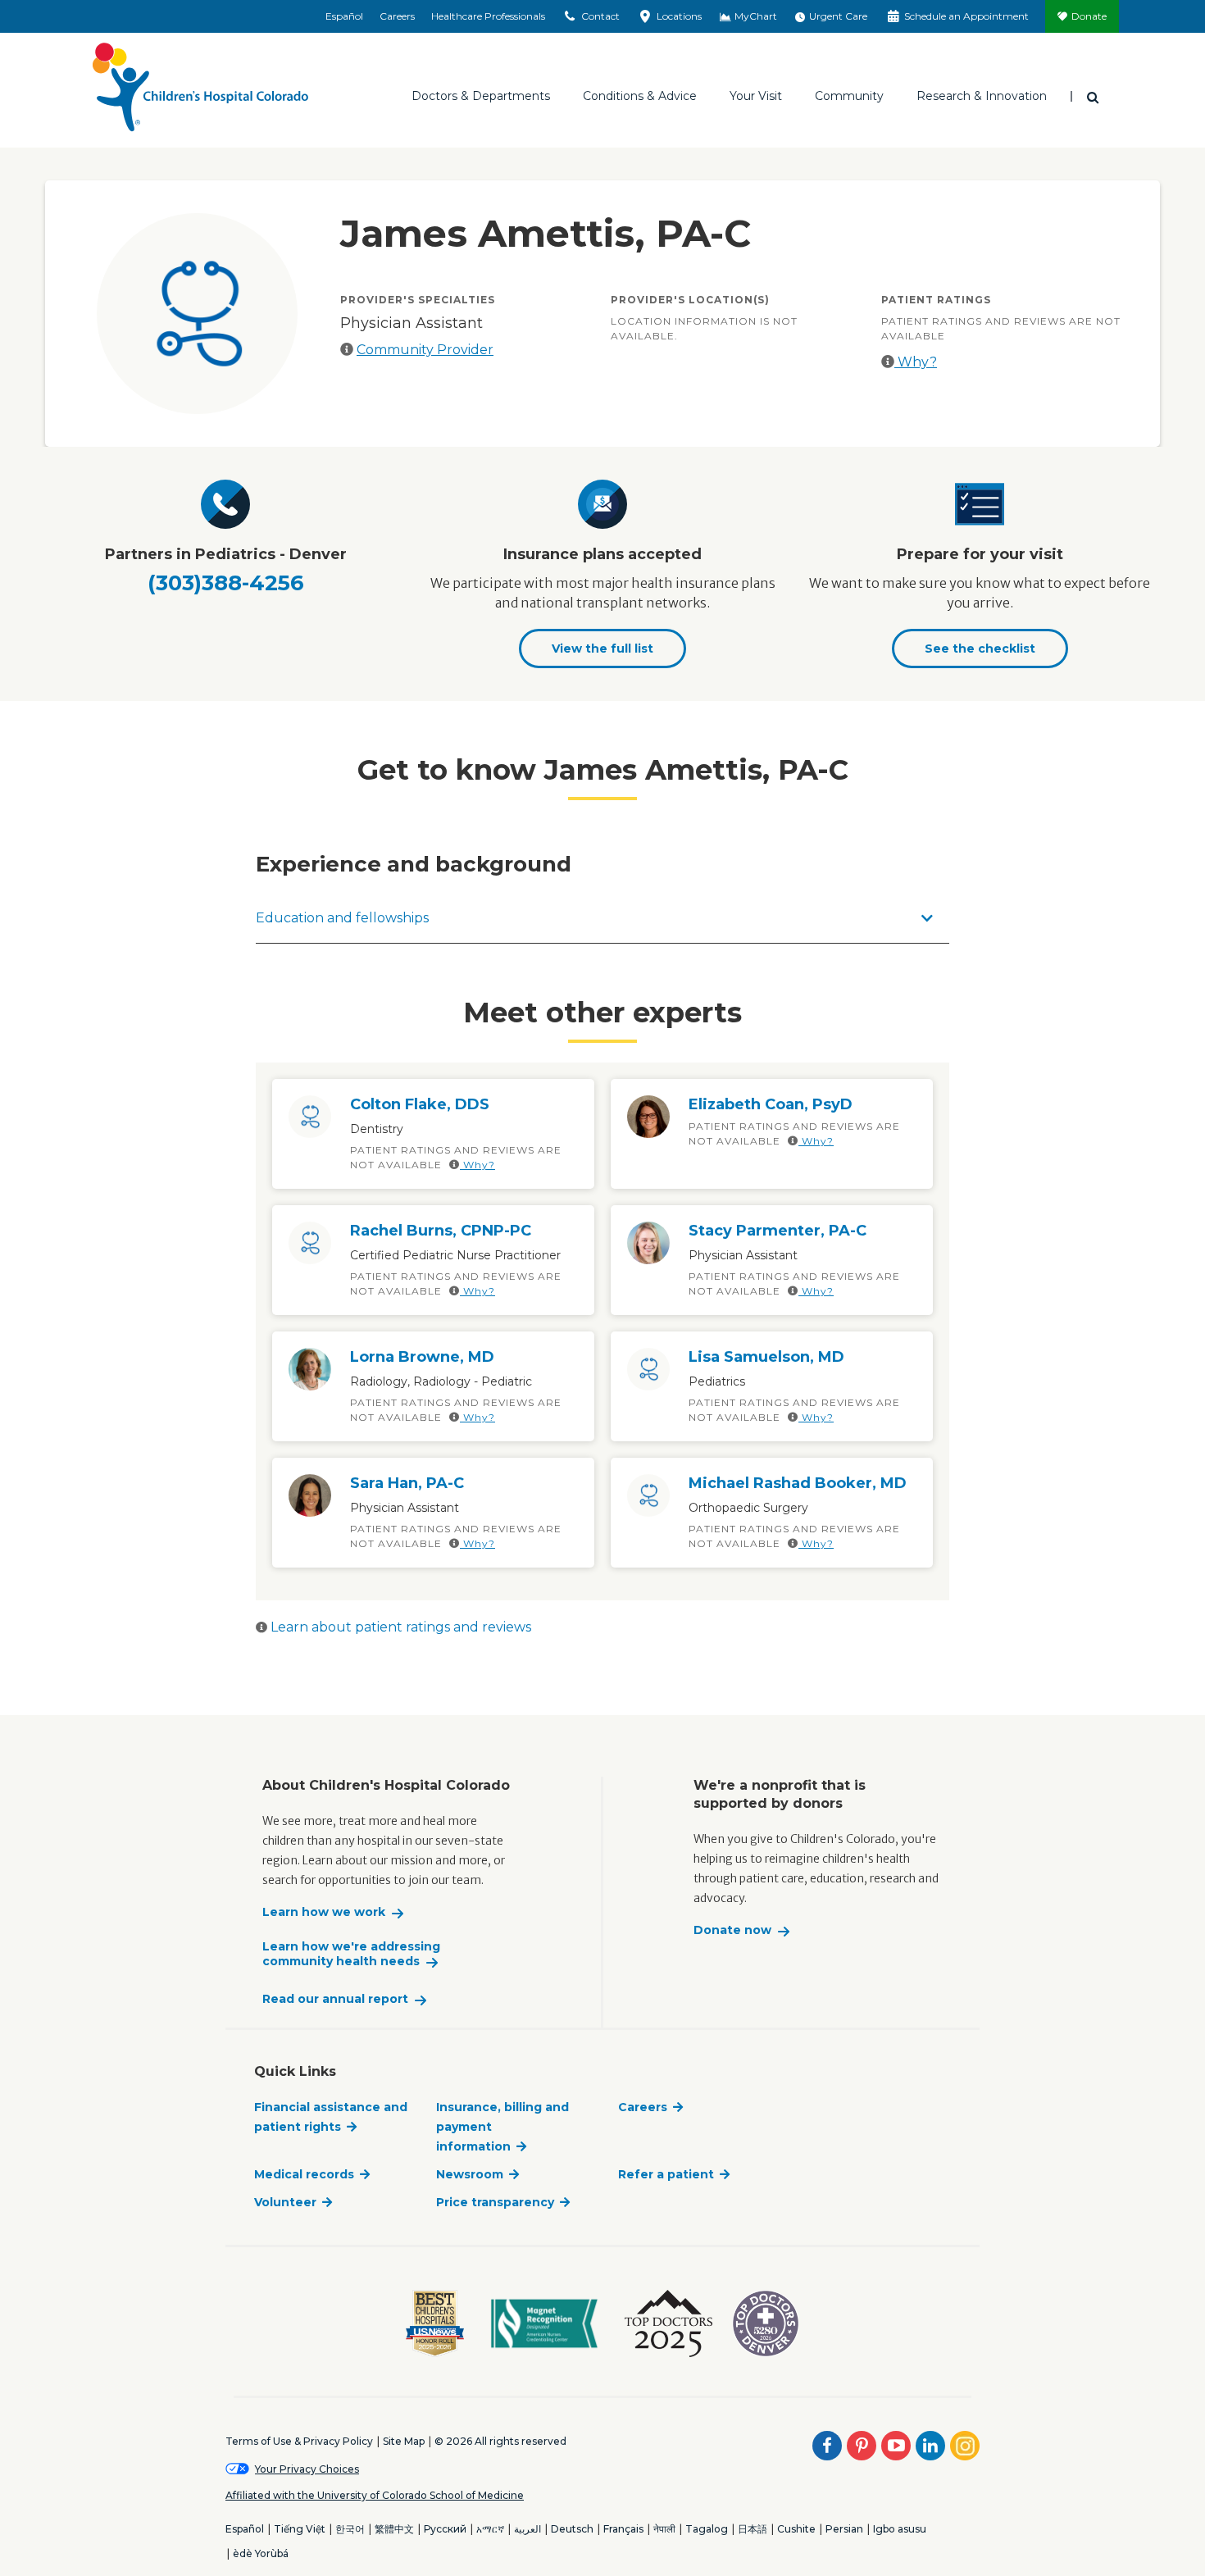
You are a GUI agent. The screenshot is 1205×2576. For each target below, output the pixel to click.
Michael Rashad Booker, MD (798, 1483)
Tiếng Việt (300, 2529)
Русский (445, 2529)
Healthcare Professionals (488, 16)
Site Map (404, 2441)
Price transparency (495, 2202)
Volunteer (285, 2202)
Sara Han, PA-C (407, 1483)
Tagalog (707, 2529)
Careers (397, 16)
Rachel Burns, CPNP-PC (441, 1231)
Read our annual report (335, 1999)
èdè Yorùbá (261, 2553)
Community (849, 96)
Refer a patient (666, 2174)
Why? (916, 362)
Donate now (732, 1930)
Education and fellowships (342, 918)
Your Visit (756, 96)
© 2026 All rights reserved (500, 2441)
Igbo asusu (900, 2529)
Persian (844, 2529)
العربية (527, 2529)
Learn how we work (324, 1912)
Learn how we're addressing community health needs (351, 1954)
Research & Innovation (982, 96)
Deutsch (572, 2529)
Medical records (304, 2174)
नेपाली (664, 2529)
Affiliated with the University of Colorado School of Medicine (375, 2495)
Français (623, 2529)
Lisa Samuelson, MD (766, 1357)
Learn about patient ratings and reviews (399, 1627)
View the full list (602, 649)
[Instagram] (965, 2446)
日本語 (753, 2529)
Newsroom (470, 2174)
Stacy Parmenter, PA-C (778, 1231)
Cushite (796, 2529)
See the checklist (980, 649)
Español (344, 16)
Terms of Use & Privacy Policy (299, 2441)
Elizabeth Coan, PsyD (771, 1104)
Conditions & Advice (640, 96)
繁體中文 (394, 2529)
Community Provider (425, 350)
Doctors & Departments (481, 96)
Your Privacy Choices (307, 2469)
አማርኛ (490, 2529)
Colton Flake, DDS (420, 1104)
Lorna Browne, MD (422, 1357)
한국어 (350, 2529)
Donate (1089, 16)
